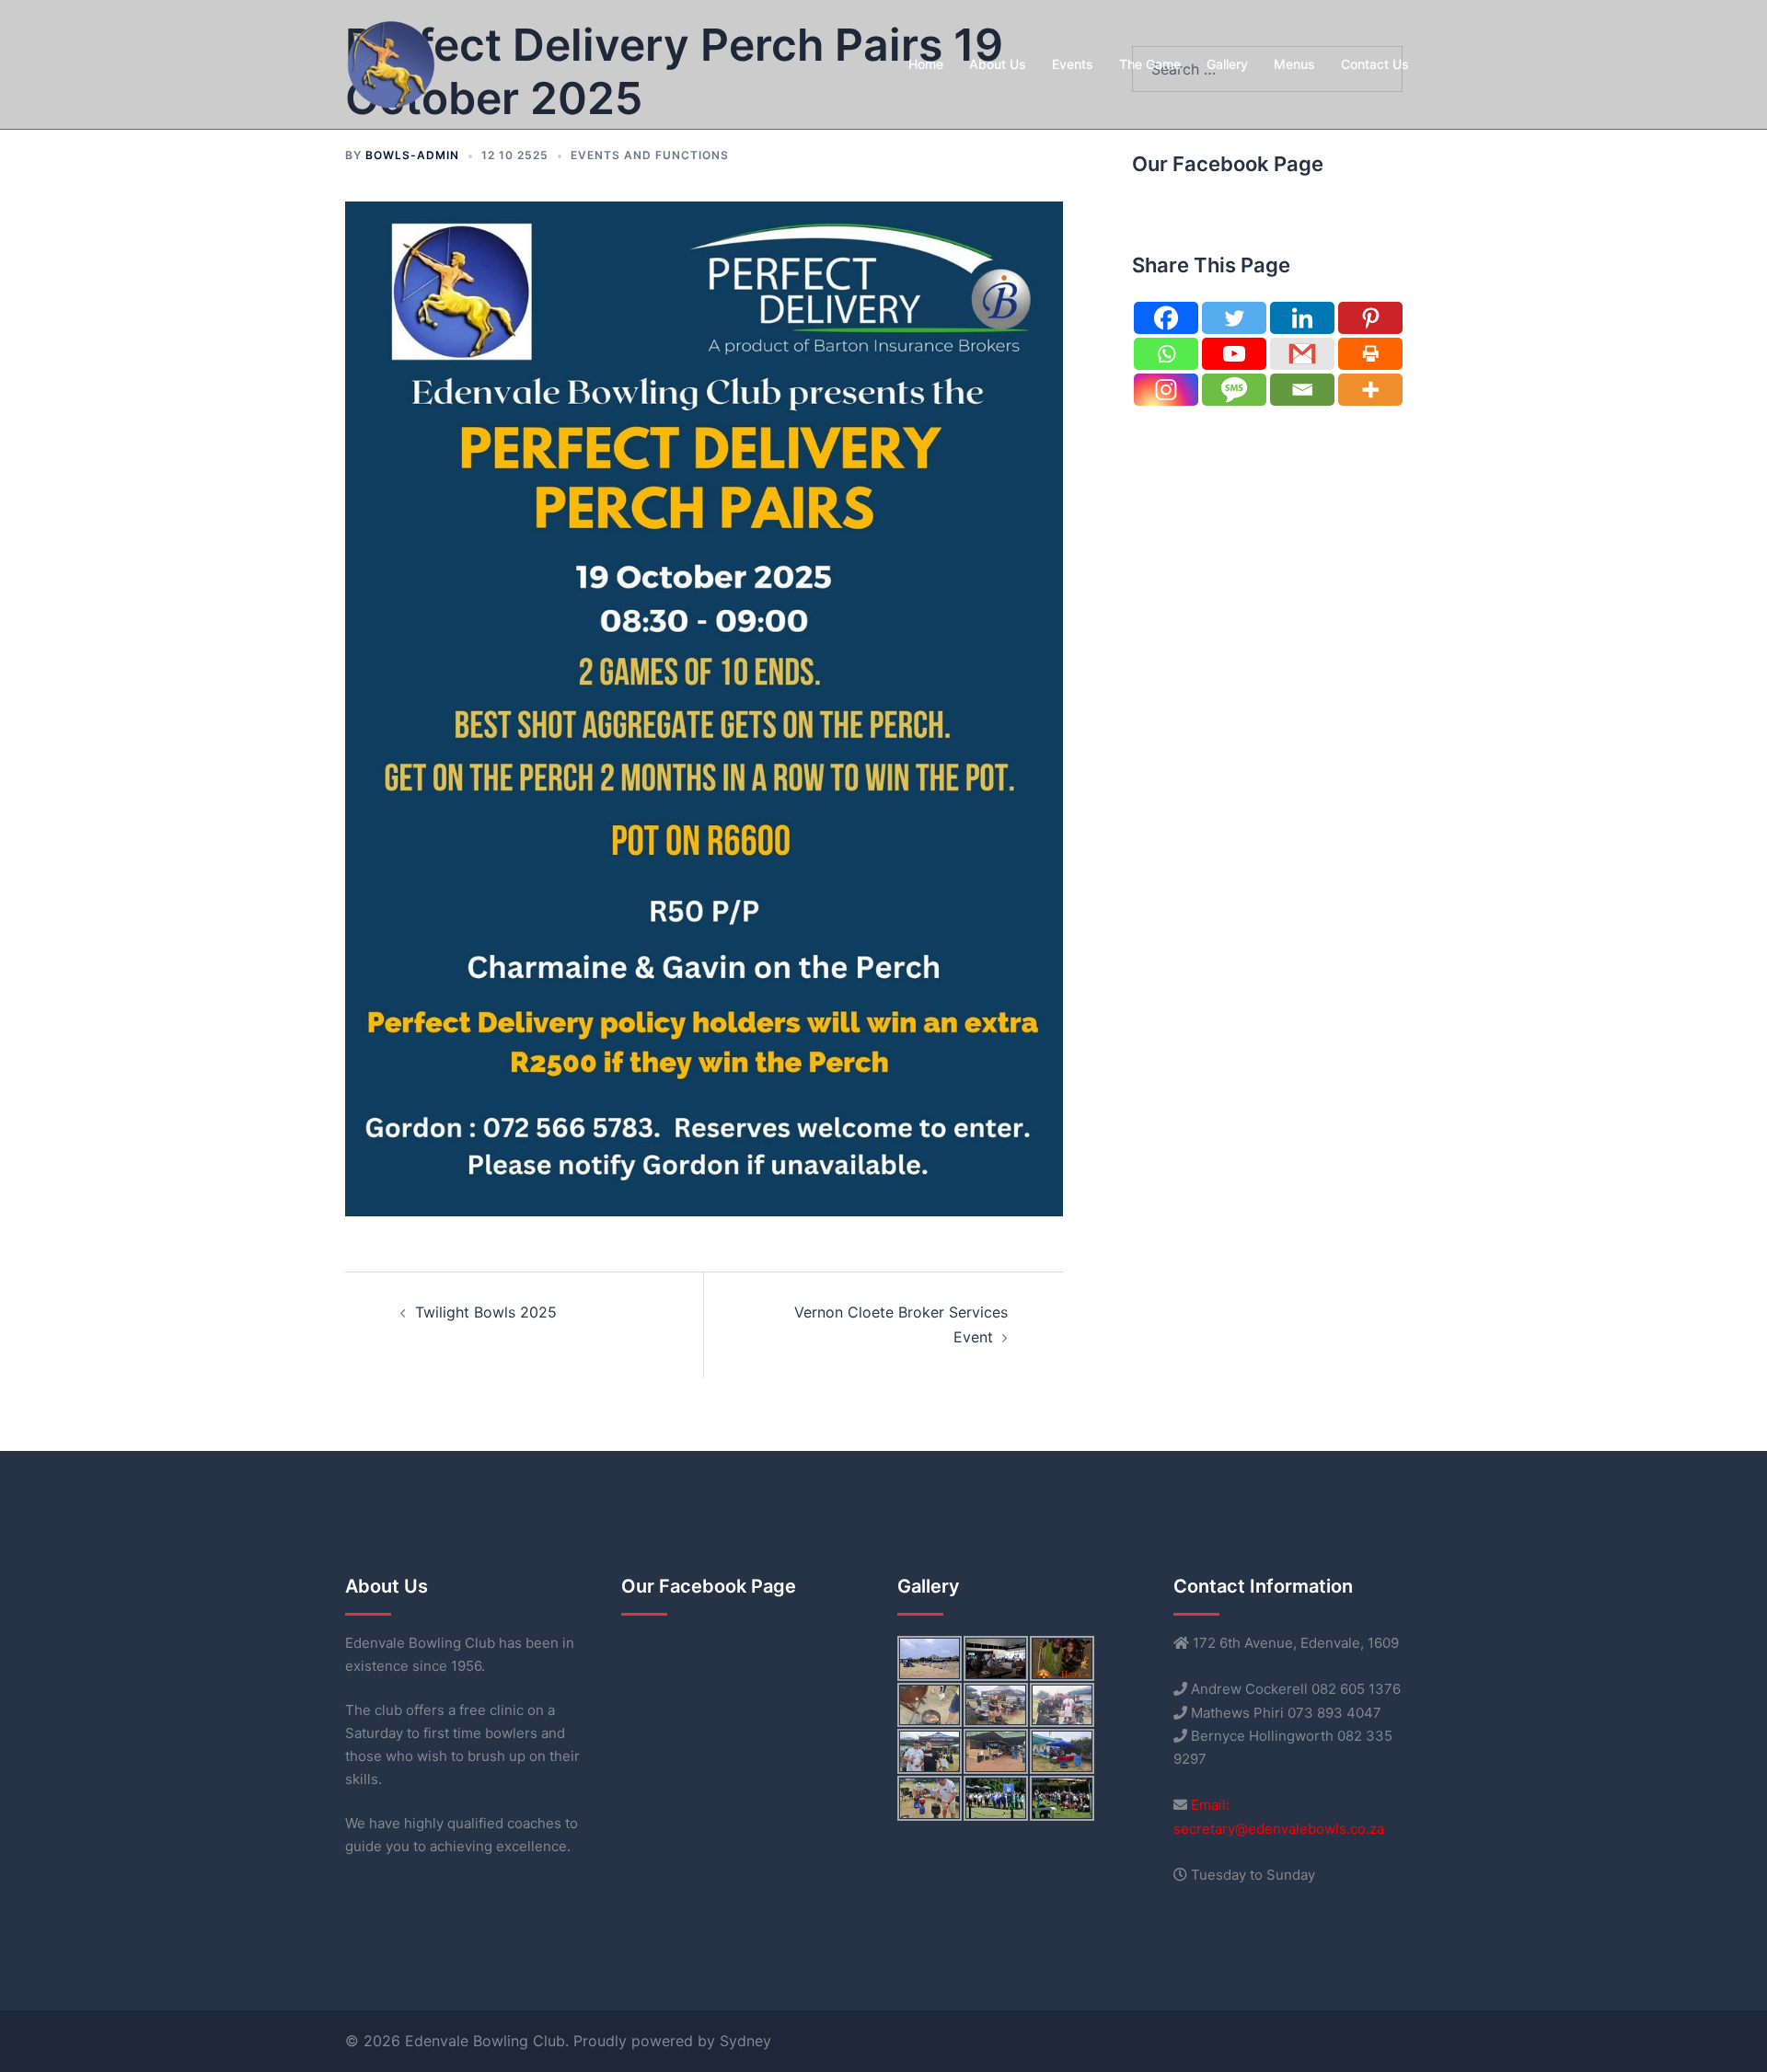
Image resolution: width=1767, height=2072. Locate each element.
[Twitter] (1234, 318)
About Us (998, 64)
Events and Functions (650, 155)
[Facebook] (1166, 318)
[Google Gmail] (1302, 354)
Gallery (1227, 64)
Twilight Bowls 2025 (486, 1312)
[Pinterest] (1370, 318)
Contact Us (1375, 64)
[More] (1370, 390)
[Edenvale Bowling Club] (391, 63)
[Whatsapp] (1166, 354)
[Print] (1370, 354)
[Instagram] (1166, 390)
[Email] (1302, 390)
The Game (1150, 64)
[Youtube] (1234, 354)
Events (1073, 64)
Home (926, 64)
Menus (1294, 64)
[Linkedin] (1302, 318)
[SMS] (1234, 390)
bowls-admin (412, 155)
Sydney (745, 2041)
